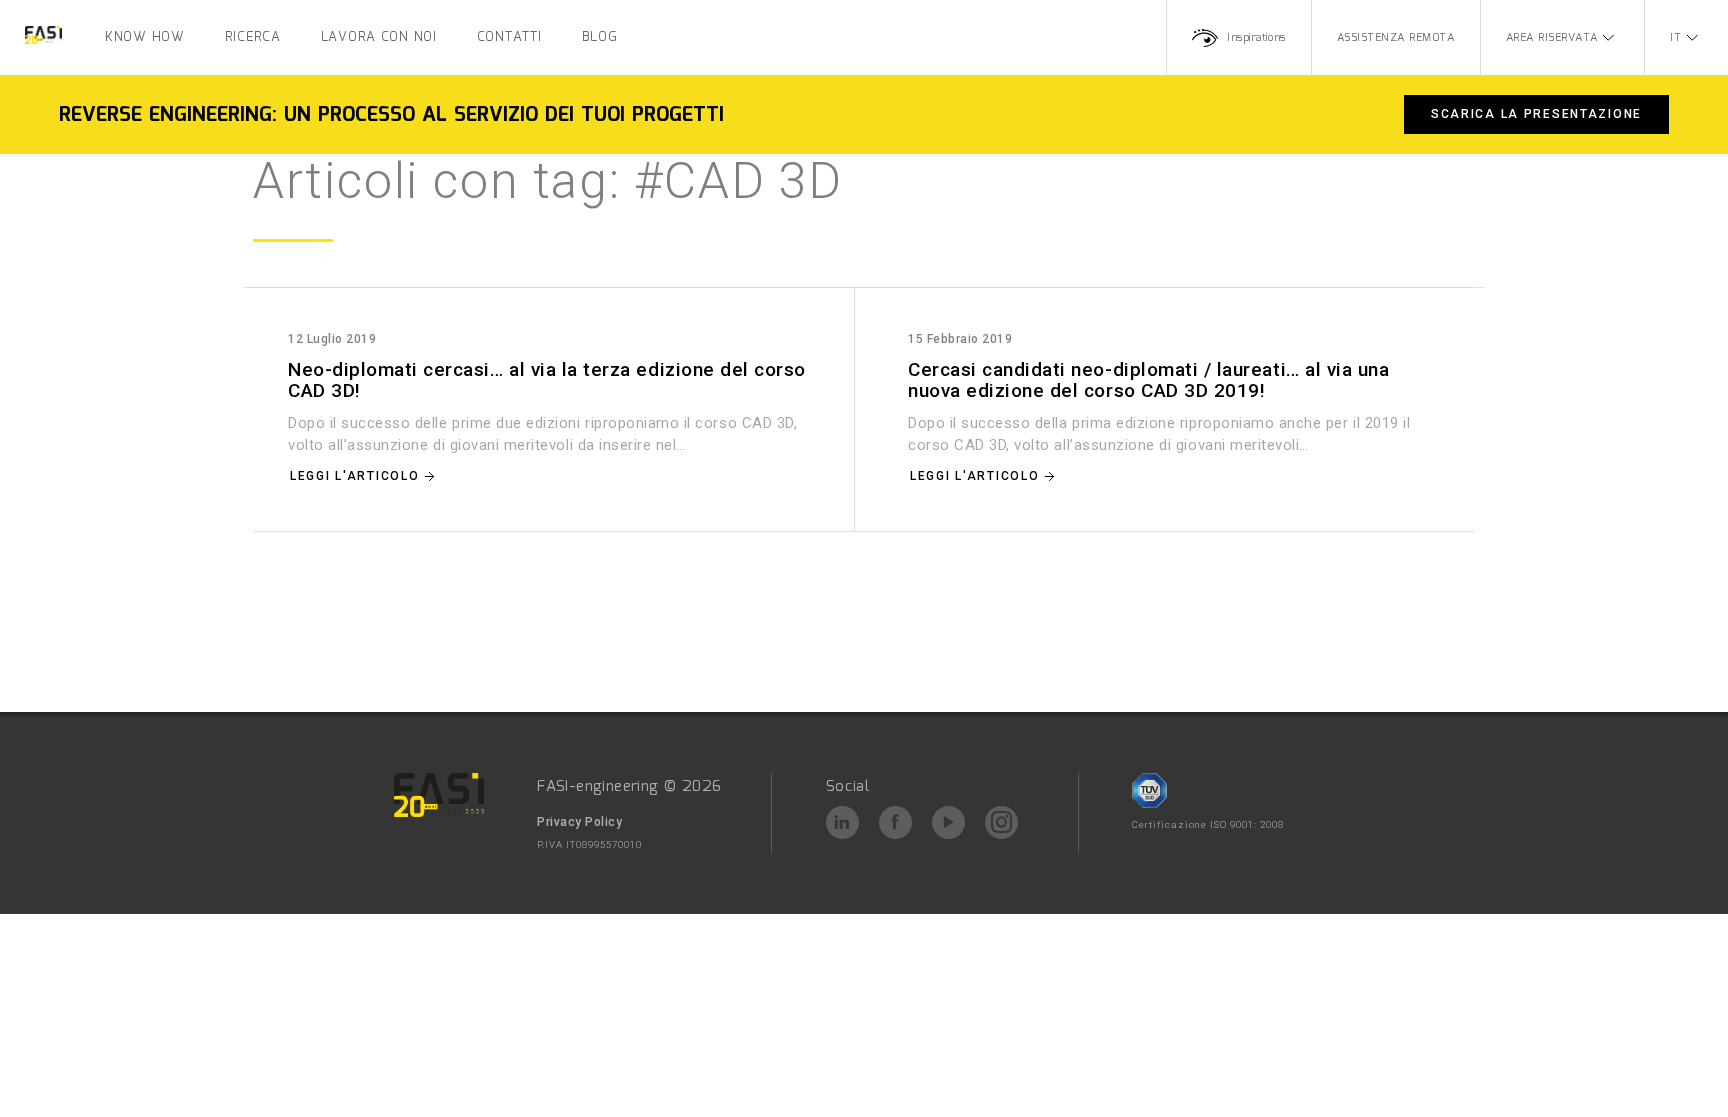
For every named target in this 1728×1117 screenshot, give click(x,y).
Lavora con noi (379, 37)
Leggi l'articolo (354, 476)
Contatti (509, 37)
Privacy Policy (579, 822)
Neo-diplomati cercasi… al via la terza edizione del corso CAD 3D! (547, 380)
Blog (600, 37)
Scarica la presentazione (1536, 114)
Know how (145, 37)
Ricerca (253, 37)
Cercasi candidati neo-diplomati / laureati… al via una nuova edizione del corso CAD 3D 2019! (1148, 380)
